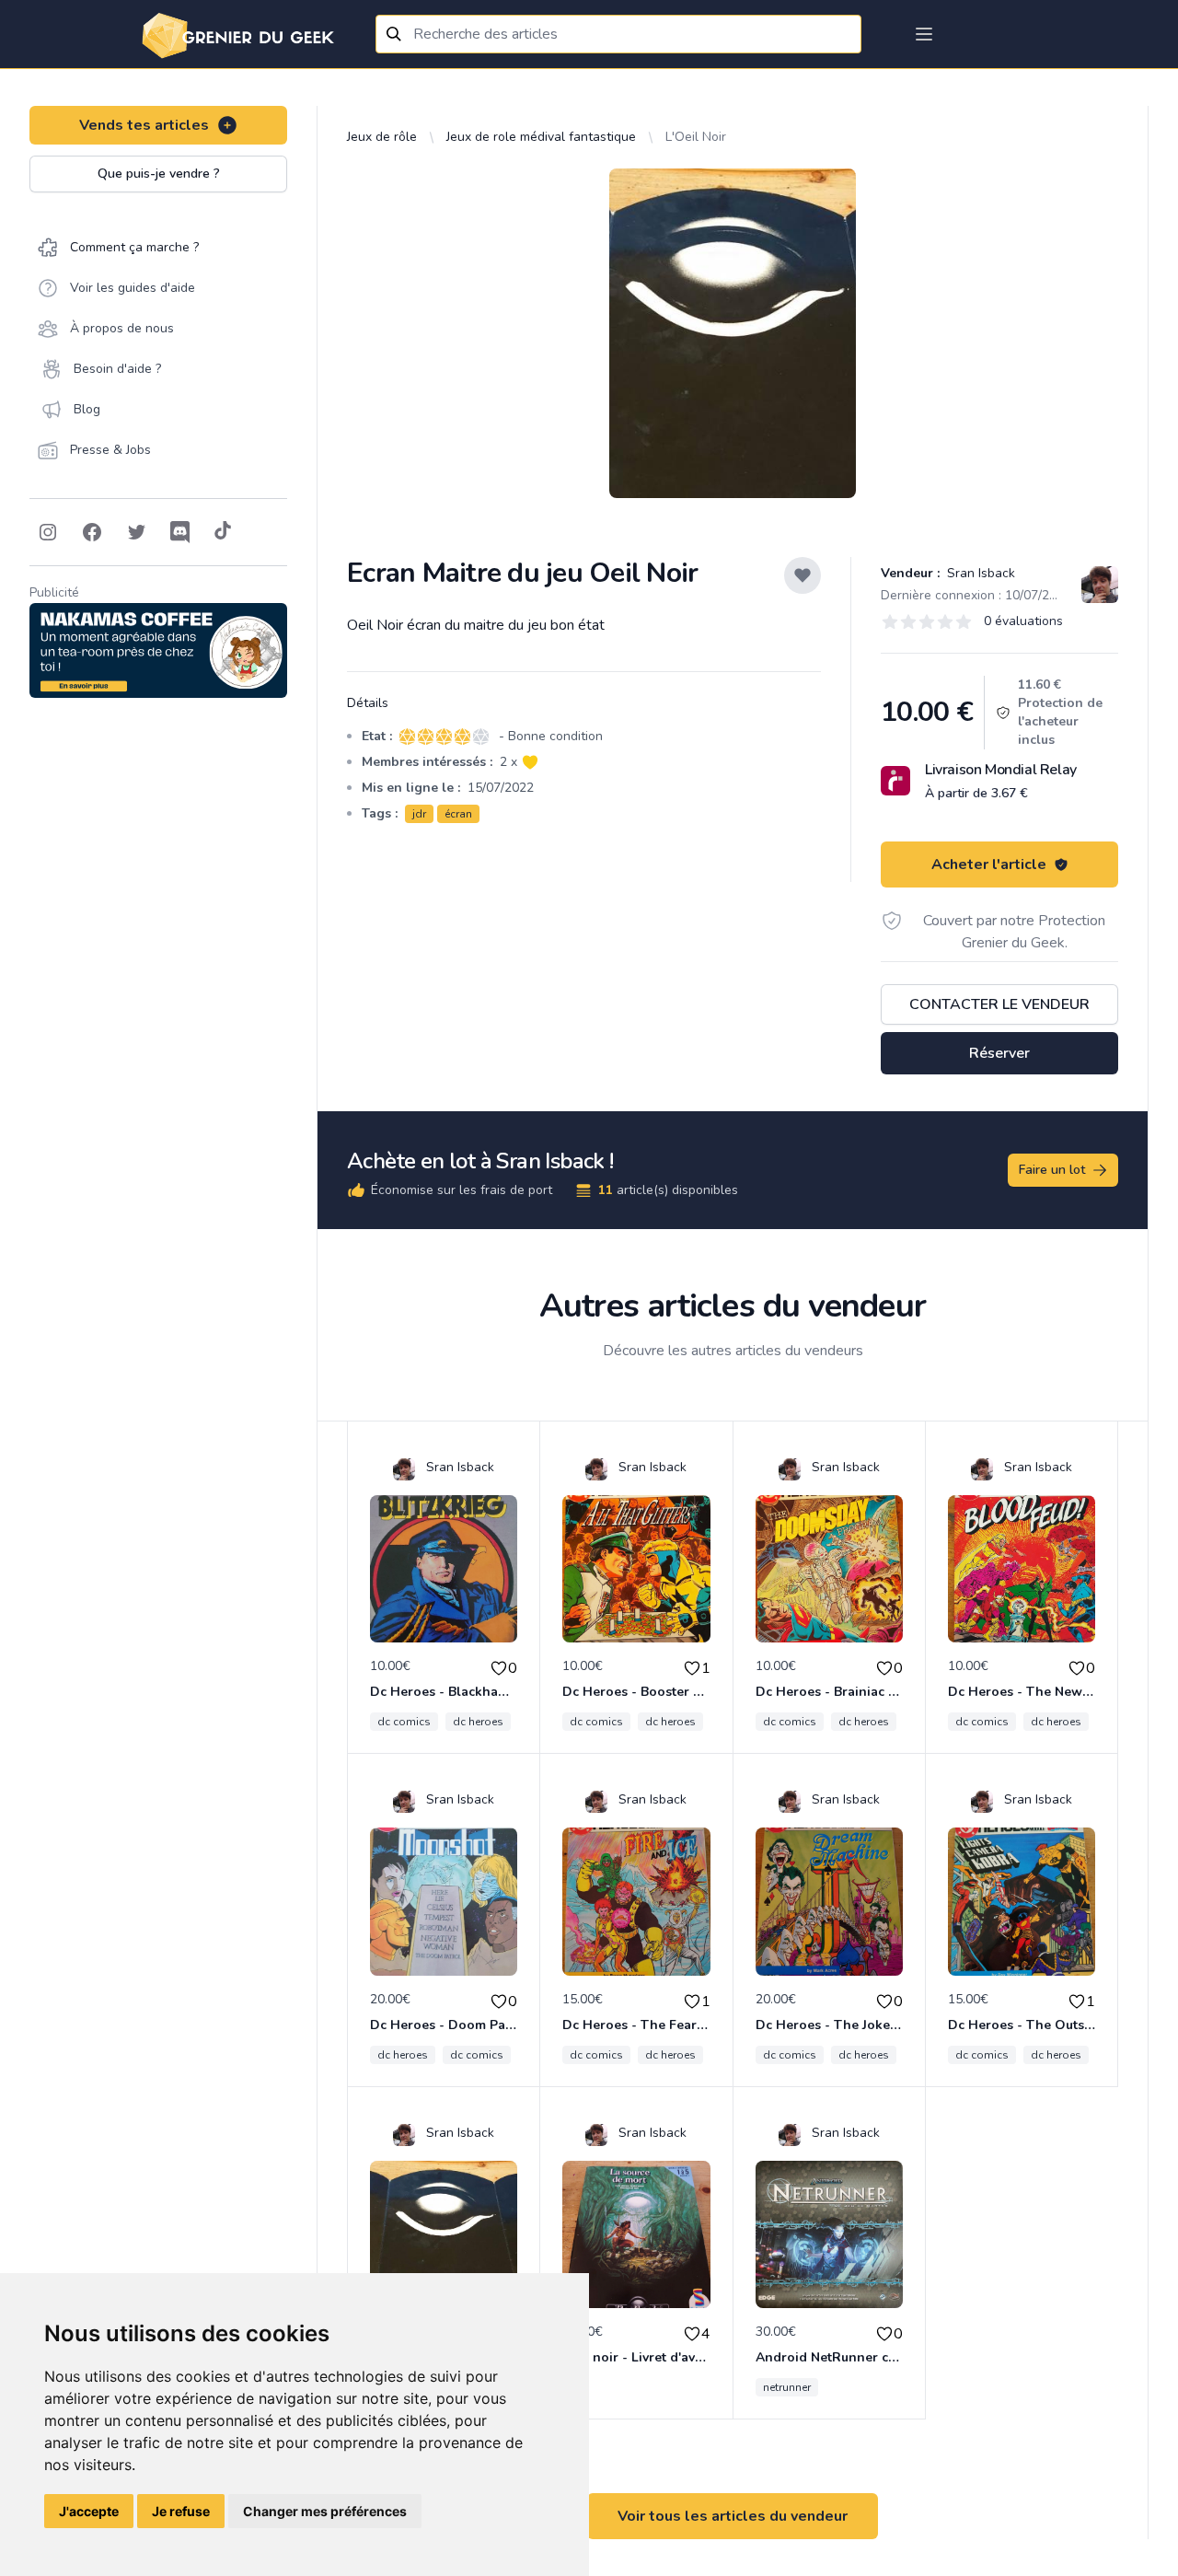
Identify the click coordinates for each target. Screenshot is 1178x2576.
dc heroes (478, 1722)
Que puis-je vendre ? (159, 174)
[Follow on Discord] (180, 532)
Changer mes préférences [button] (325, 2511)
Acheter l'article (989, 864)
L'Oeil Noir (696, 137)
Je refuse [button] (181, 2511)
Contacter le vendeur (999, 1004)
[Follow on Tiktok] (223, 532)
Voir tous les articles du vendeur (733, 2516)
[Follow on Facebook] (92, 532)
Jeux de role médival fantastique (541, 137)
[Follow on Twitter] (136, 532)
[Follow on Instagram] (48, 532)
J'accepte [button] (89, 2511)
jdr (419, 814)
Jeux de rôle (382, 137)
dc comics (404, 1722)
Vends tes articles (144, 125)
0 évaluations (1023, 621)
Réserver (999, 1053)
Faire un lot (1052, 1170)
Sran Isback (979, 573)
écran (458, 814)
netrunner (787, 2387)
